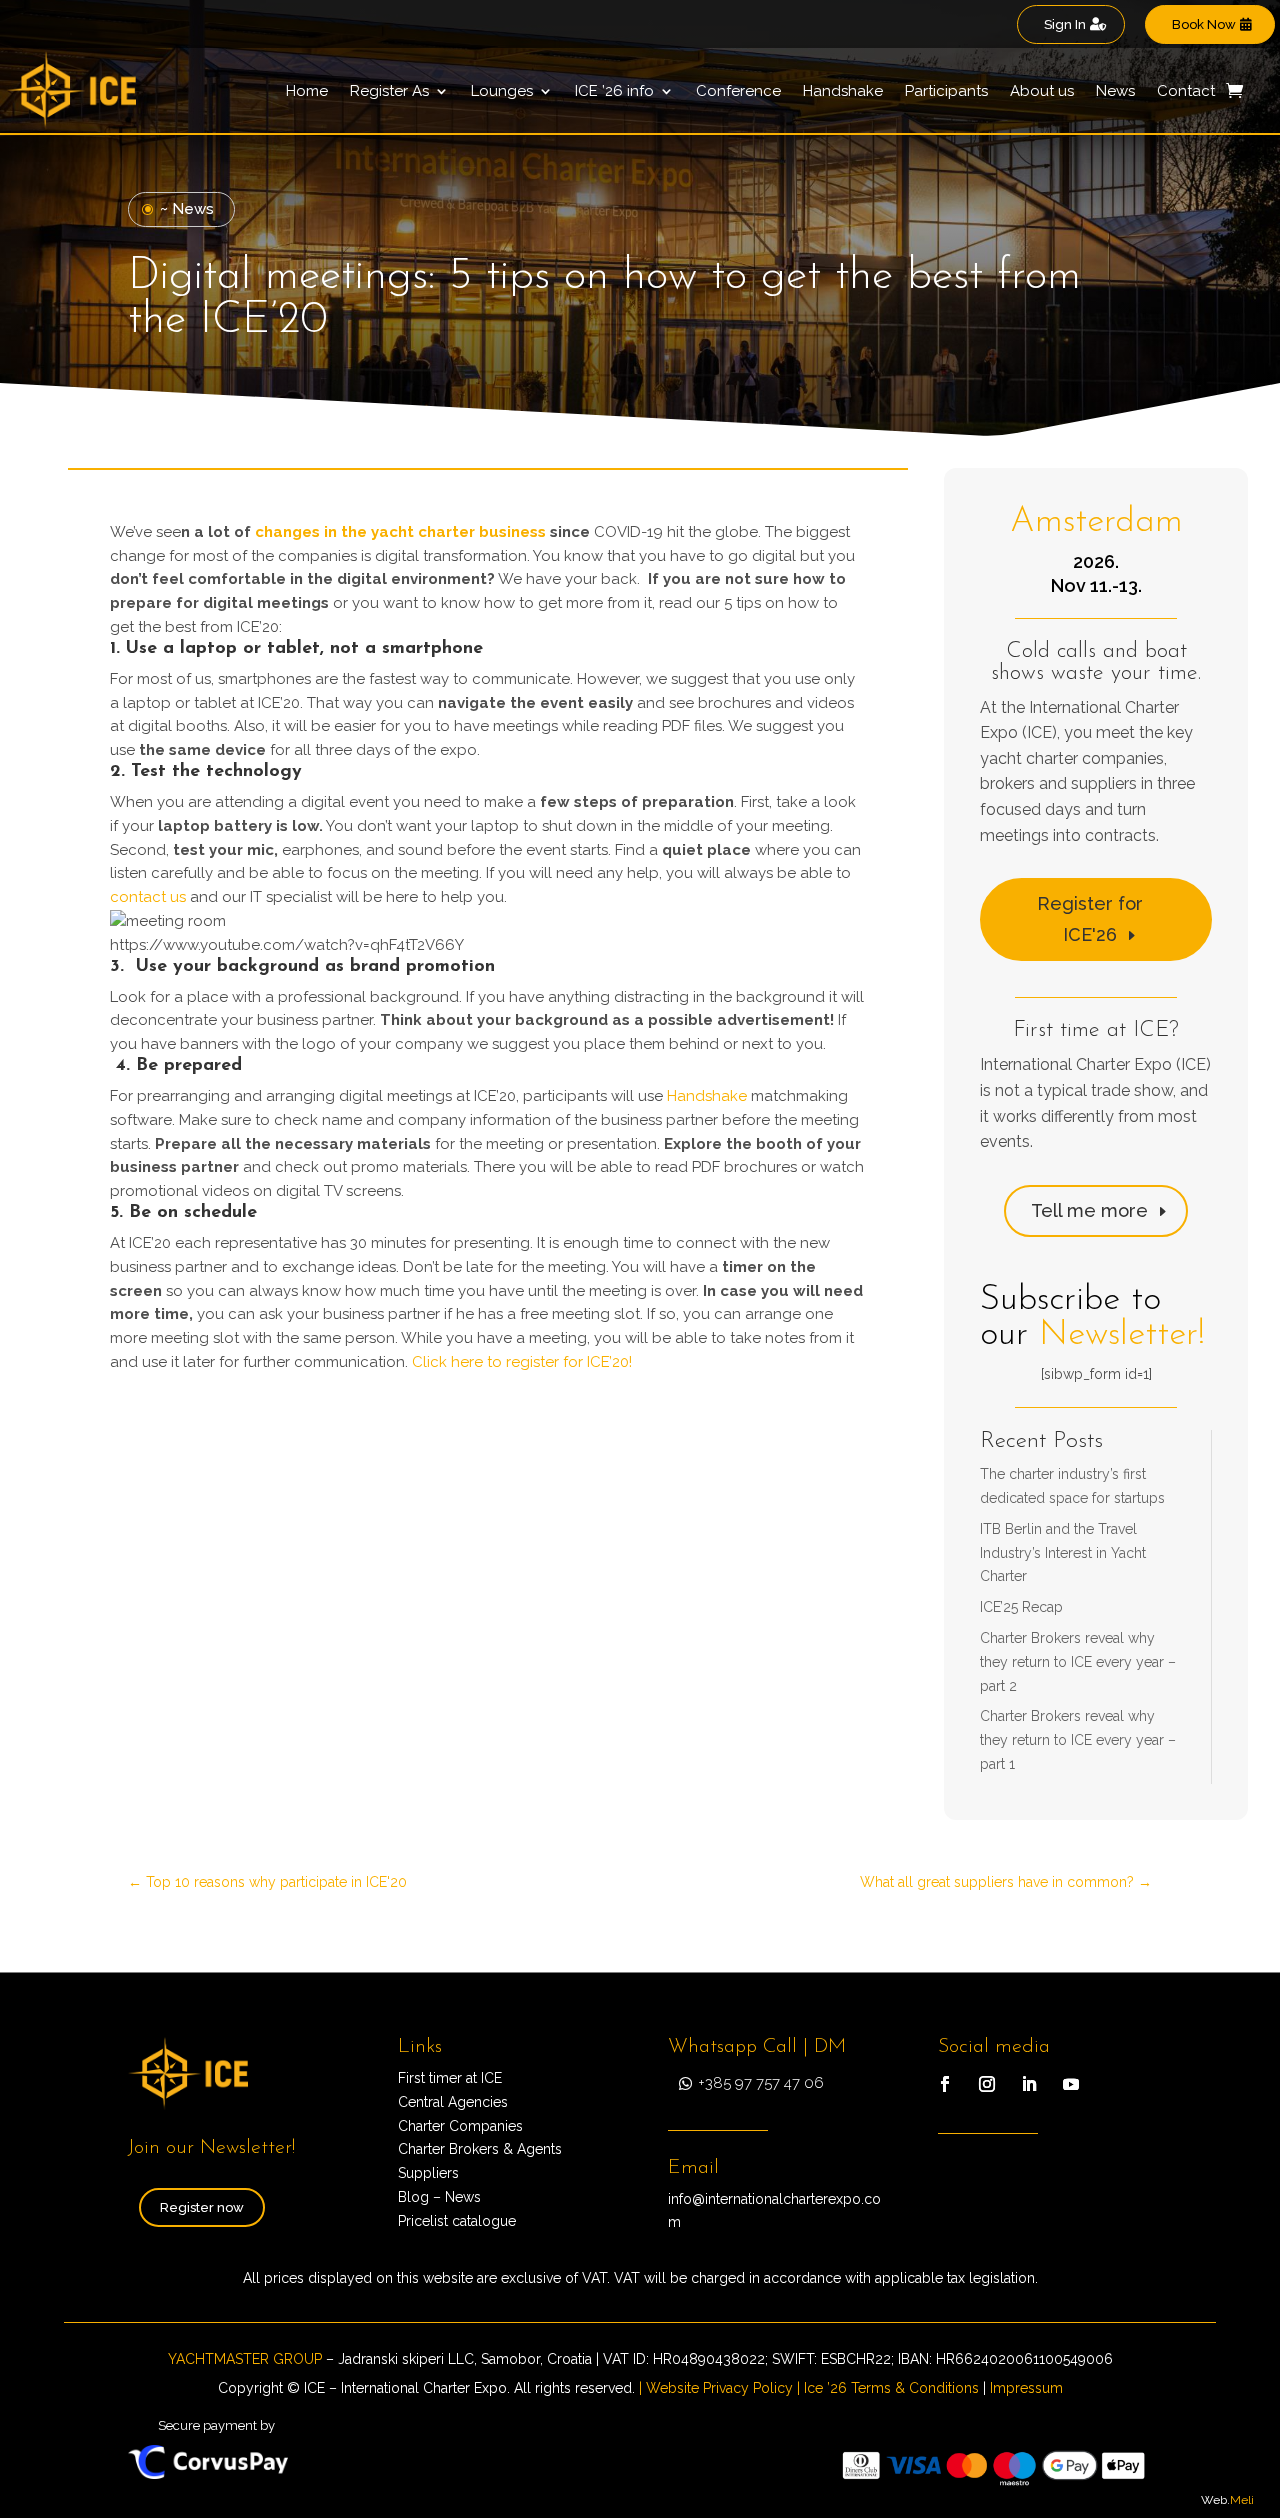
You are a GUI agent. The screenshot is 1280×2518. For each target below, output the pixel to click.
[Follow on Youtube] (1071, 2084)
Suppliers (428, 2173)
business (512, 532)
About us (1042, 91)
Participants (946, 91)
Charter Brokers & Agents (480, 2149)
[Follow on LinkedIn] (1029, 2084)
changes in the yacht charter (367, 532)
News (1115, 91)
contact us (148, 897)
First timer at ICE (450, 2078)
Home (307, 91)
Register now (202, 2207)
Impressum (1026, 2388)
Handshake (843, 91)
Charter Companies (460, 2126)
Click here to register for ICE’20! (522, 1362)
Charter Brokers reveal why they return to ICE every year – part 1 (1078, 1740)
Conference (738, 91)
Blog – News (439, 2197)
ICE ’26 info (614, 91)
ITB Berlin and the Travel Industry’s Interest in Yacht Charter (1063, 1553)
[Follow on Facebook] (945, 2084)
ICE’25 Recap (1021, 1607)
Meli (1242, 2500)
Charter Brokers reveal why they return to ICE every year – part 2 (1078, 1662)
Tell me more (1089, 1210)
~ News (187, 209)
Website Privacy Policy (719, 2388)
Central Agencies (453, 2102)
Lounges (502, 91)
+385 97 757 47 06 (761, 2083)
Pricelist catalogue (457, 2221)
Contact (1186, 91)
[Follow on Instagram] (987, 2084)
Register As (389, 91)
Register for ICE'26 (1090, 919)
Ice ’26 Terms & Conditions (891, 2388)
